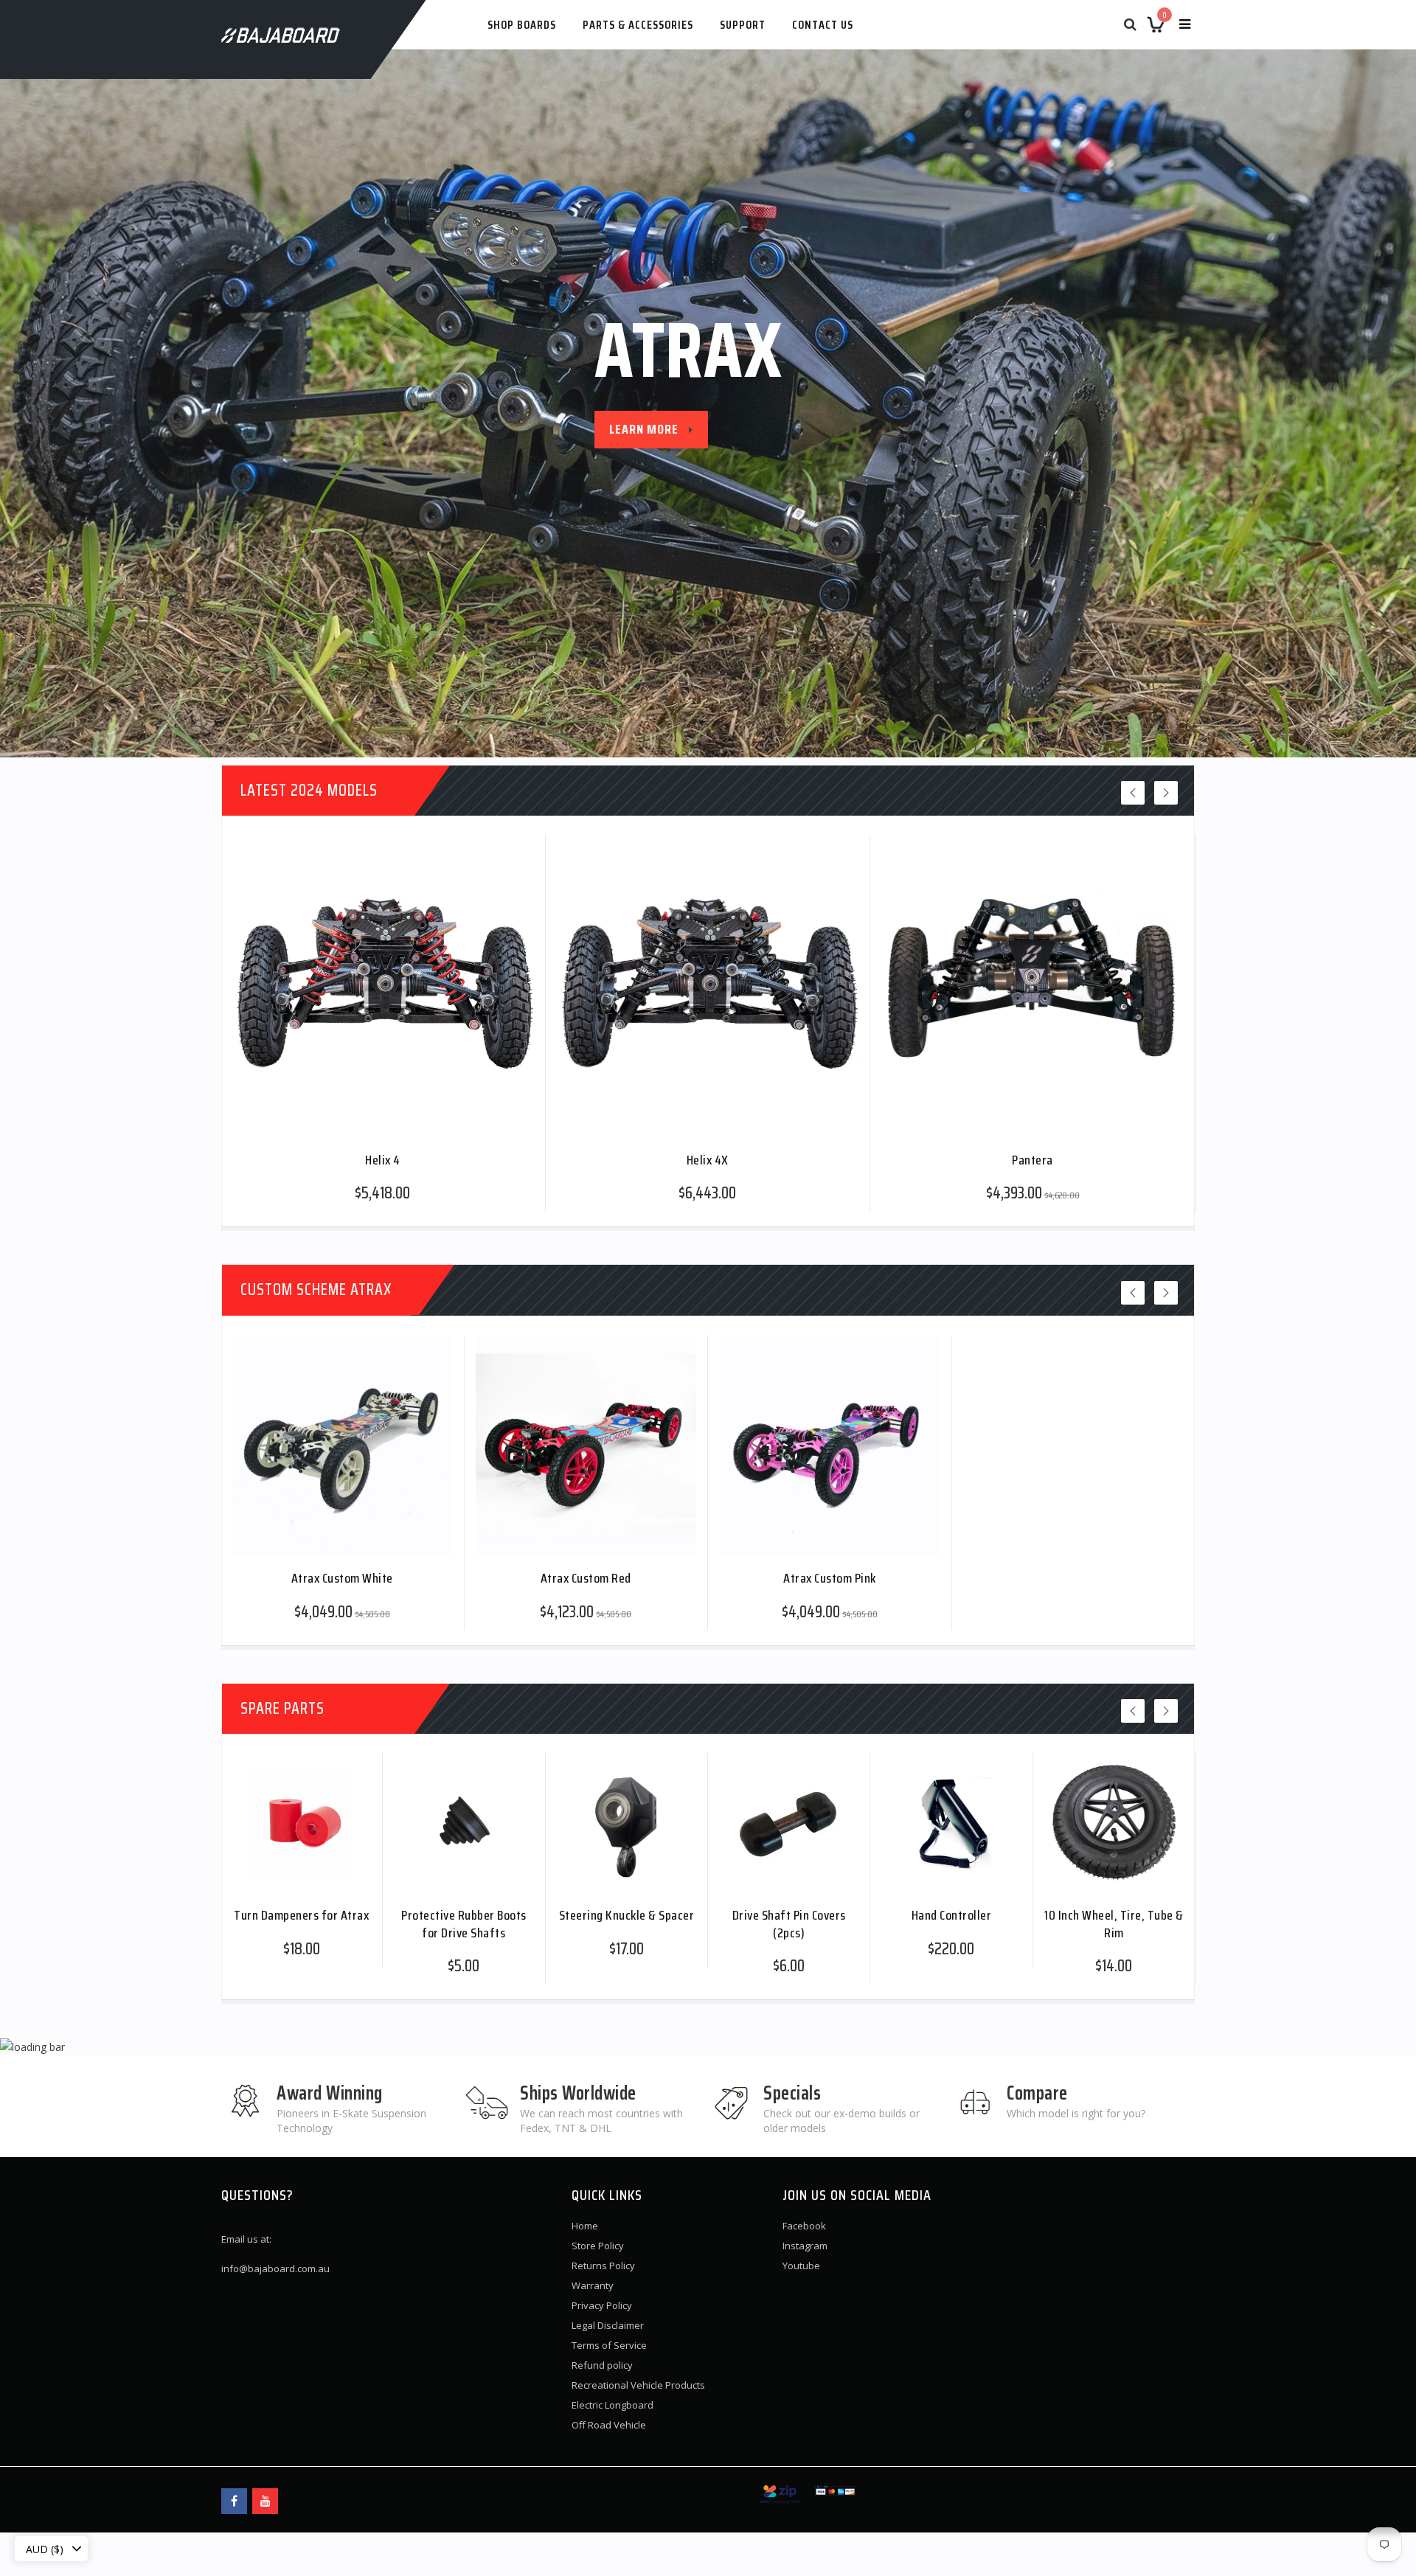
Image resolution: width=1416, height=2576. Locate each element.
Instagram (805, 2246)
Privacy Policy (602, 2305)
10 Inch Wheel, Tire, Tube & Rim (1114, 1923)
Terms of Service (609, 2345)
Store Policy (598, 2246)
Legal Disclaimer (608, 2325)
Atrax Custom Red (586, 1577)
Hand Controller (952, 1914)
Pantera (1032, 1159)
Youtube (801, 2266)
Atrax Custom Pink (830, 1577)
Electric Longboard (612, 2405)
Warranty (593, 2285)
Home (585, 2226)
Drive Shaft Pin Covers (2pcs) (789, 1923)
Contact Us (823, 25)
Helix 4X (708, 1159)
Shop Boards (522, 25)
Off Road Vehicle (609, 2425)
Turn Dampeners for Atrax (301, 1914)
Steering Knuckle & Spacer (627, 1914)
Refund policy (602, 2365)
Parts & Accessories (638, 25)
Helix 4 (383, 1159)
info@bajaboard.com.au (275, 2268)
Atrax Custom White (342, 1577)
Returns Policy (603, 2266)
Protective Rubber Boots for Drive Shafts (464, 1923)
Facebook (804, 2226)
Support (743, 25)
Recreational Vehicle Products (638, 2385)
